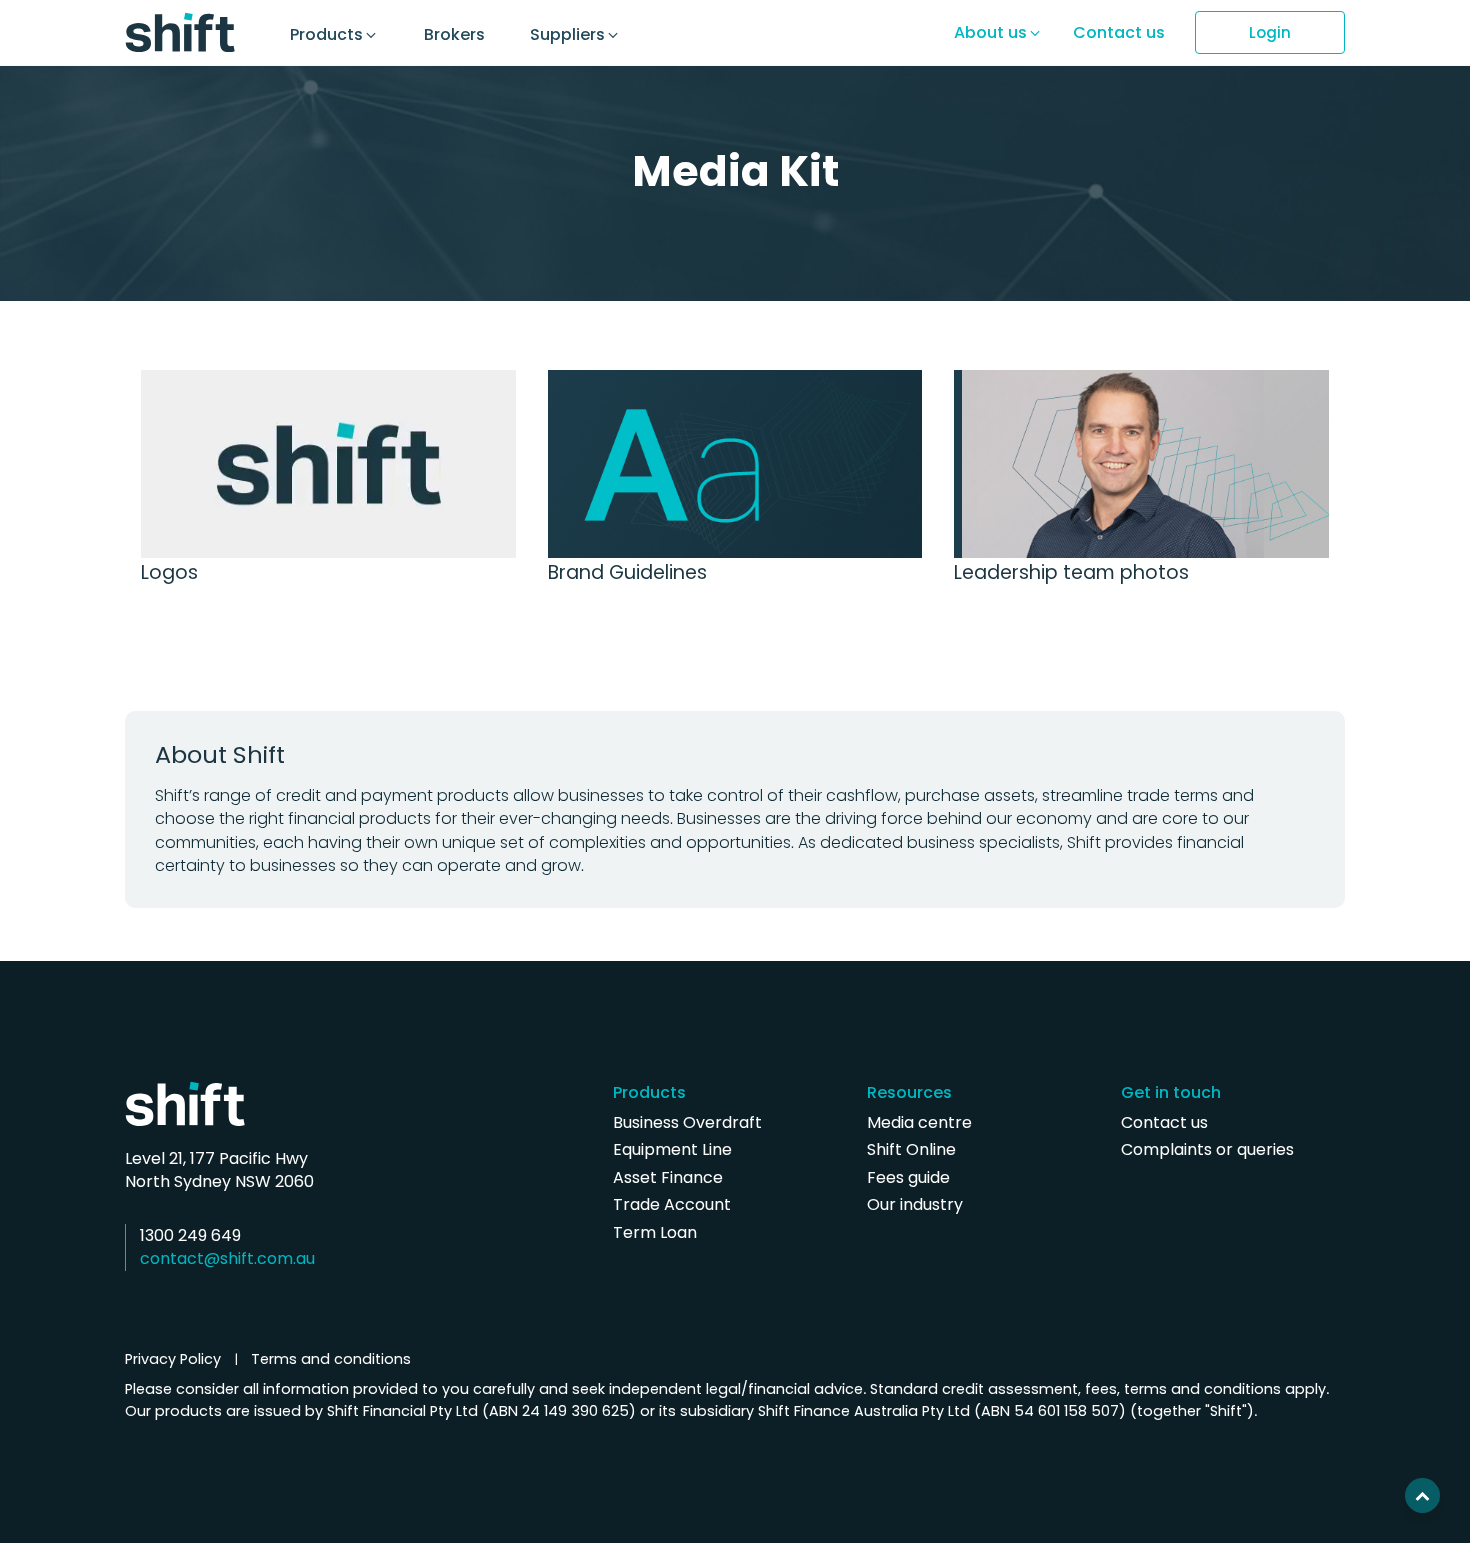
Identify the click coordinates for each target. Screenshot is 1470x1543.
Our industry (915, 1204)
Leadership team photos (1071, 573)
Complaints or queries (1207, 1149)
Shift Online (911, 1149)
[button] (342, 35)
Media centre (919, 1122)
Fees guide (908, 1177)
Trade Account (672, 1204)
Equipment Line (672, 1149)
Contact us (1164, 1122)
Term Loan (655, 1232)
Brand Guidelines (627, 573)
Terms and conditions (331, 1359)
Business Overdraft (687, 1122)
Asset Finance (668, 1177)
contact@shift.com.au (227, 1258)
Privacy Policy (173, 1359)
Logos (169, 573)
